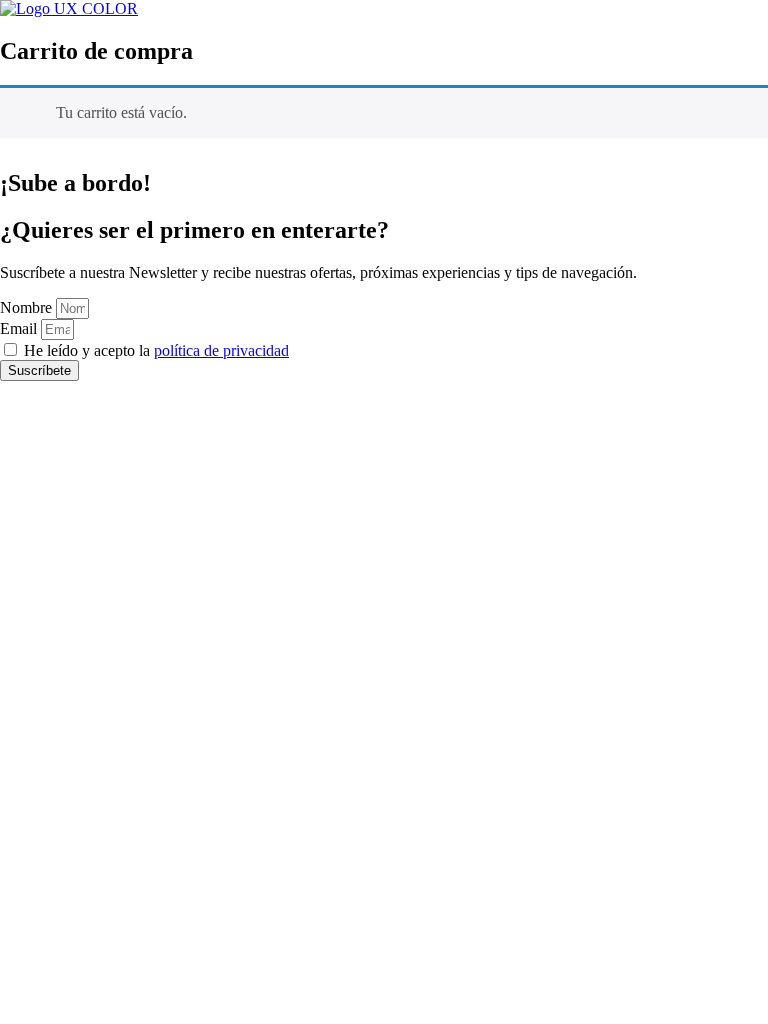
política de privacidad (221, 350)
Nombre (28, 307)
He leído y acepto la (156, 350)
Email (20, 328)
